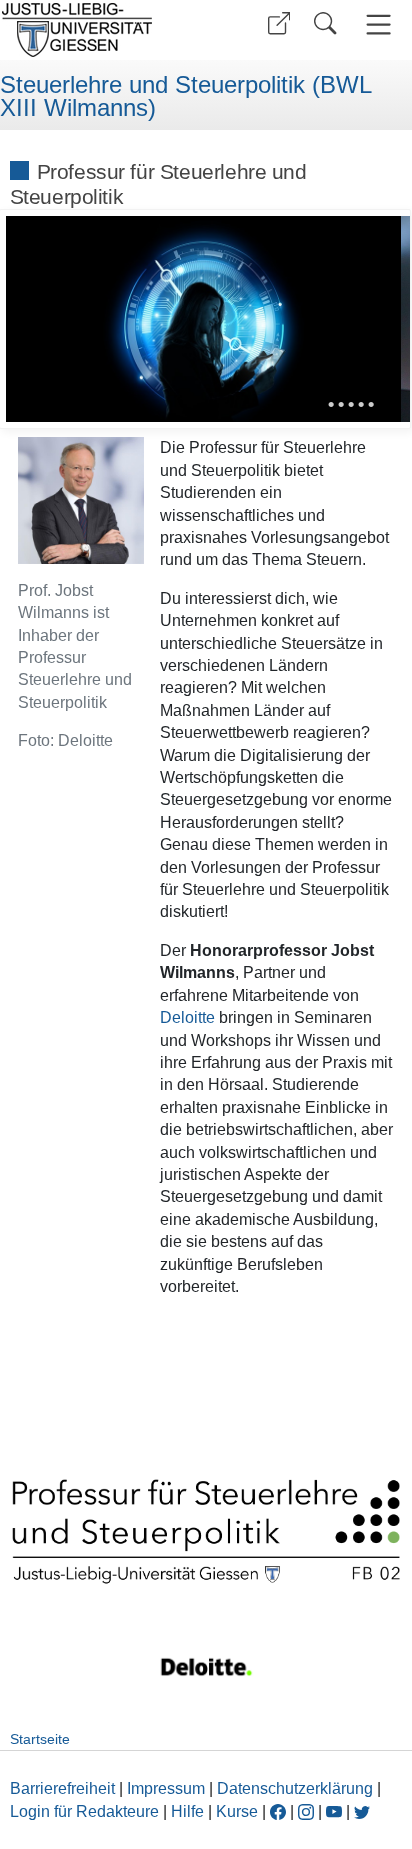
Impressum (166, 1788)
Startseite (40, 1739)
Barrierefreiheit (62, 1788)
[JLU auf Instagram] (308, 1811)
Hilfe (187, 1811)
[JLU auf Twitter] (362, 1811)
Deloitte (189, 1017)
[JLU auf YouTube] (334, 1811)
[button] (279, 23)
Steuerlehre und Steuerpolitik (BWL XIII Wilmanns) (185, 96)
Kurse (237, 1811)
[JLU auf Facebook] (278, 1811)
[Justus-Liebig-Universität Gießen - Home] (100, 30)
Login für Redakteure (84, 1811)
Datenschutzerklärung (295, 1788)
